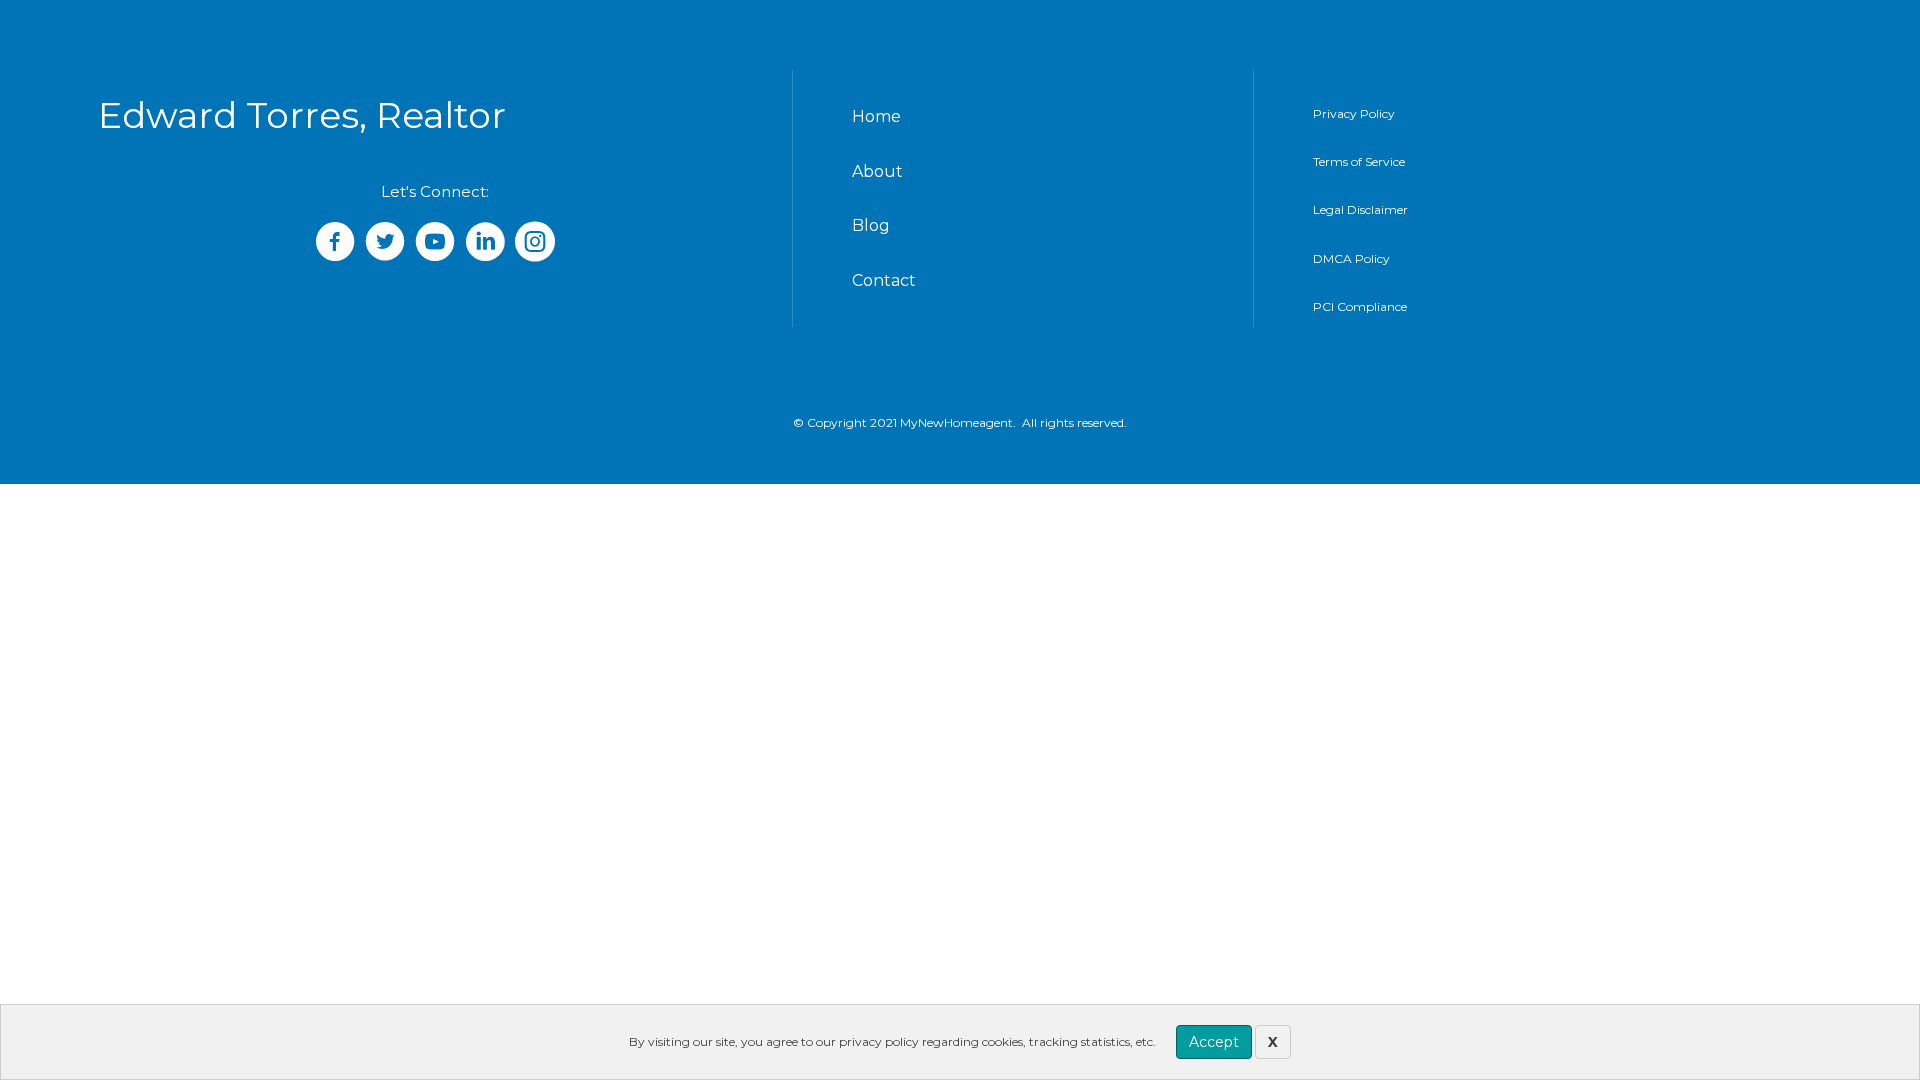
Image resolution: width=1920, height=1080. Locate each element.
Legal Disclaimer (1360, 209)
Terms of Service (1359, 161)
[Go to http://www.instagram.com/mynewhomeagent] (535, 244)
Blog (871, 225)
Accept (1214, 1042)
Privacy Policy (1354, 113)
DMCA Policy (1351, 258)
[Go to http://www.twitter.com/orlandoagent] (385, 244)
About (877, 171)
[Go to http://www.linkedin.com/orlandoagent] (485, 244)
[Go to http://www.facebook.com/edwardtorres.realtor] (335, 244)
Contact (884, 280)
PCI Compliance (1360, 306)
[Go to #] (435, 244)
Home (876, 116)
